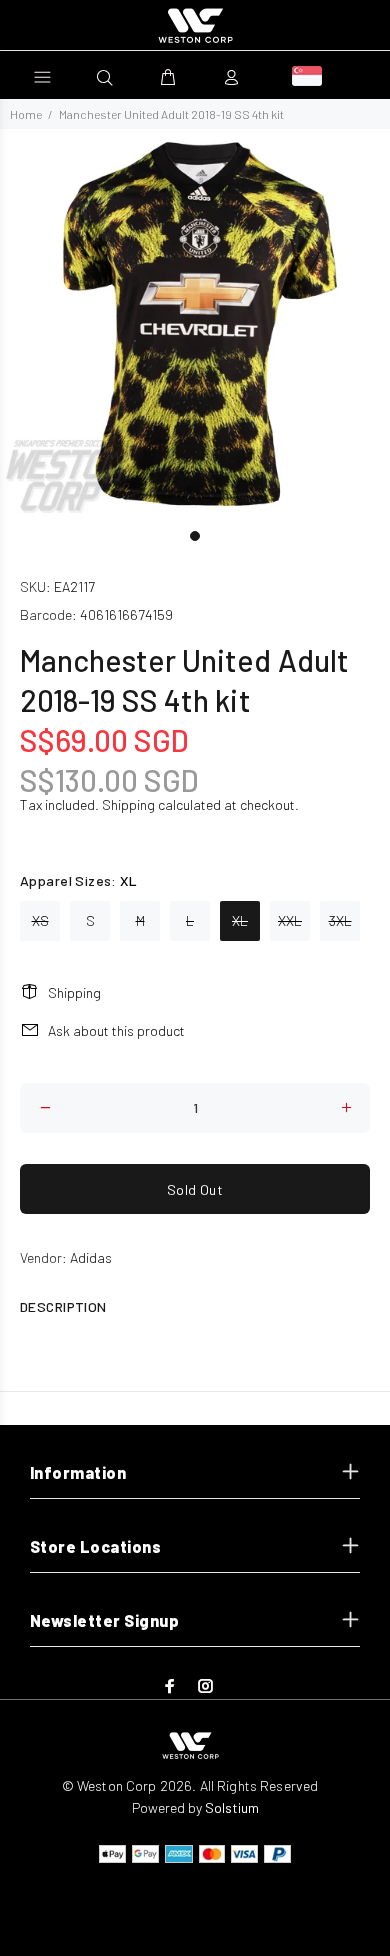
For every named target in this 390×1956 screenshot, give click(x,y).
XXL (290, 920)
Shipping (128, 804)
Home (26, 114)
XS (40, 920)
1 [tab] (195, 536)
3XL (340, 920)
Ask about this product (116, 1030)
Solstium (232, 1807)
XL (240, 920)
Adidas (91, 1257)
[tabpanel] (195, 324)
